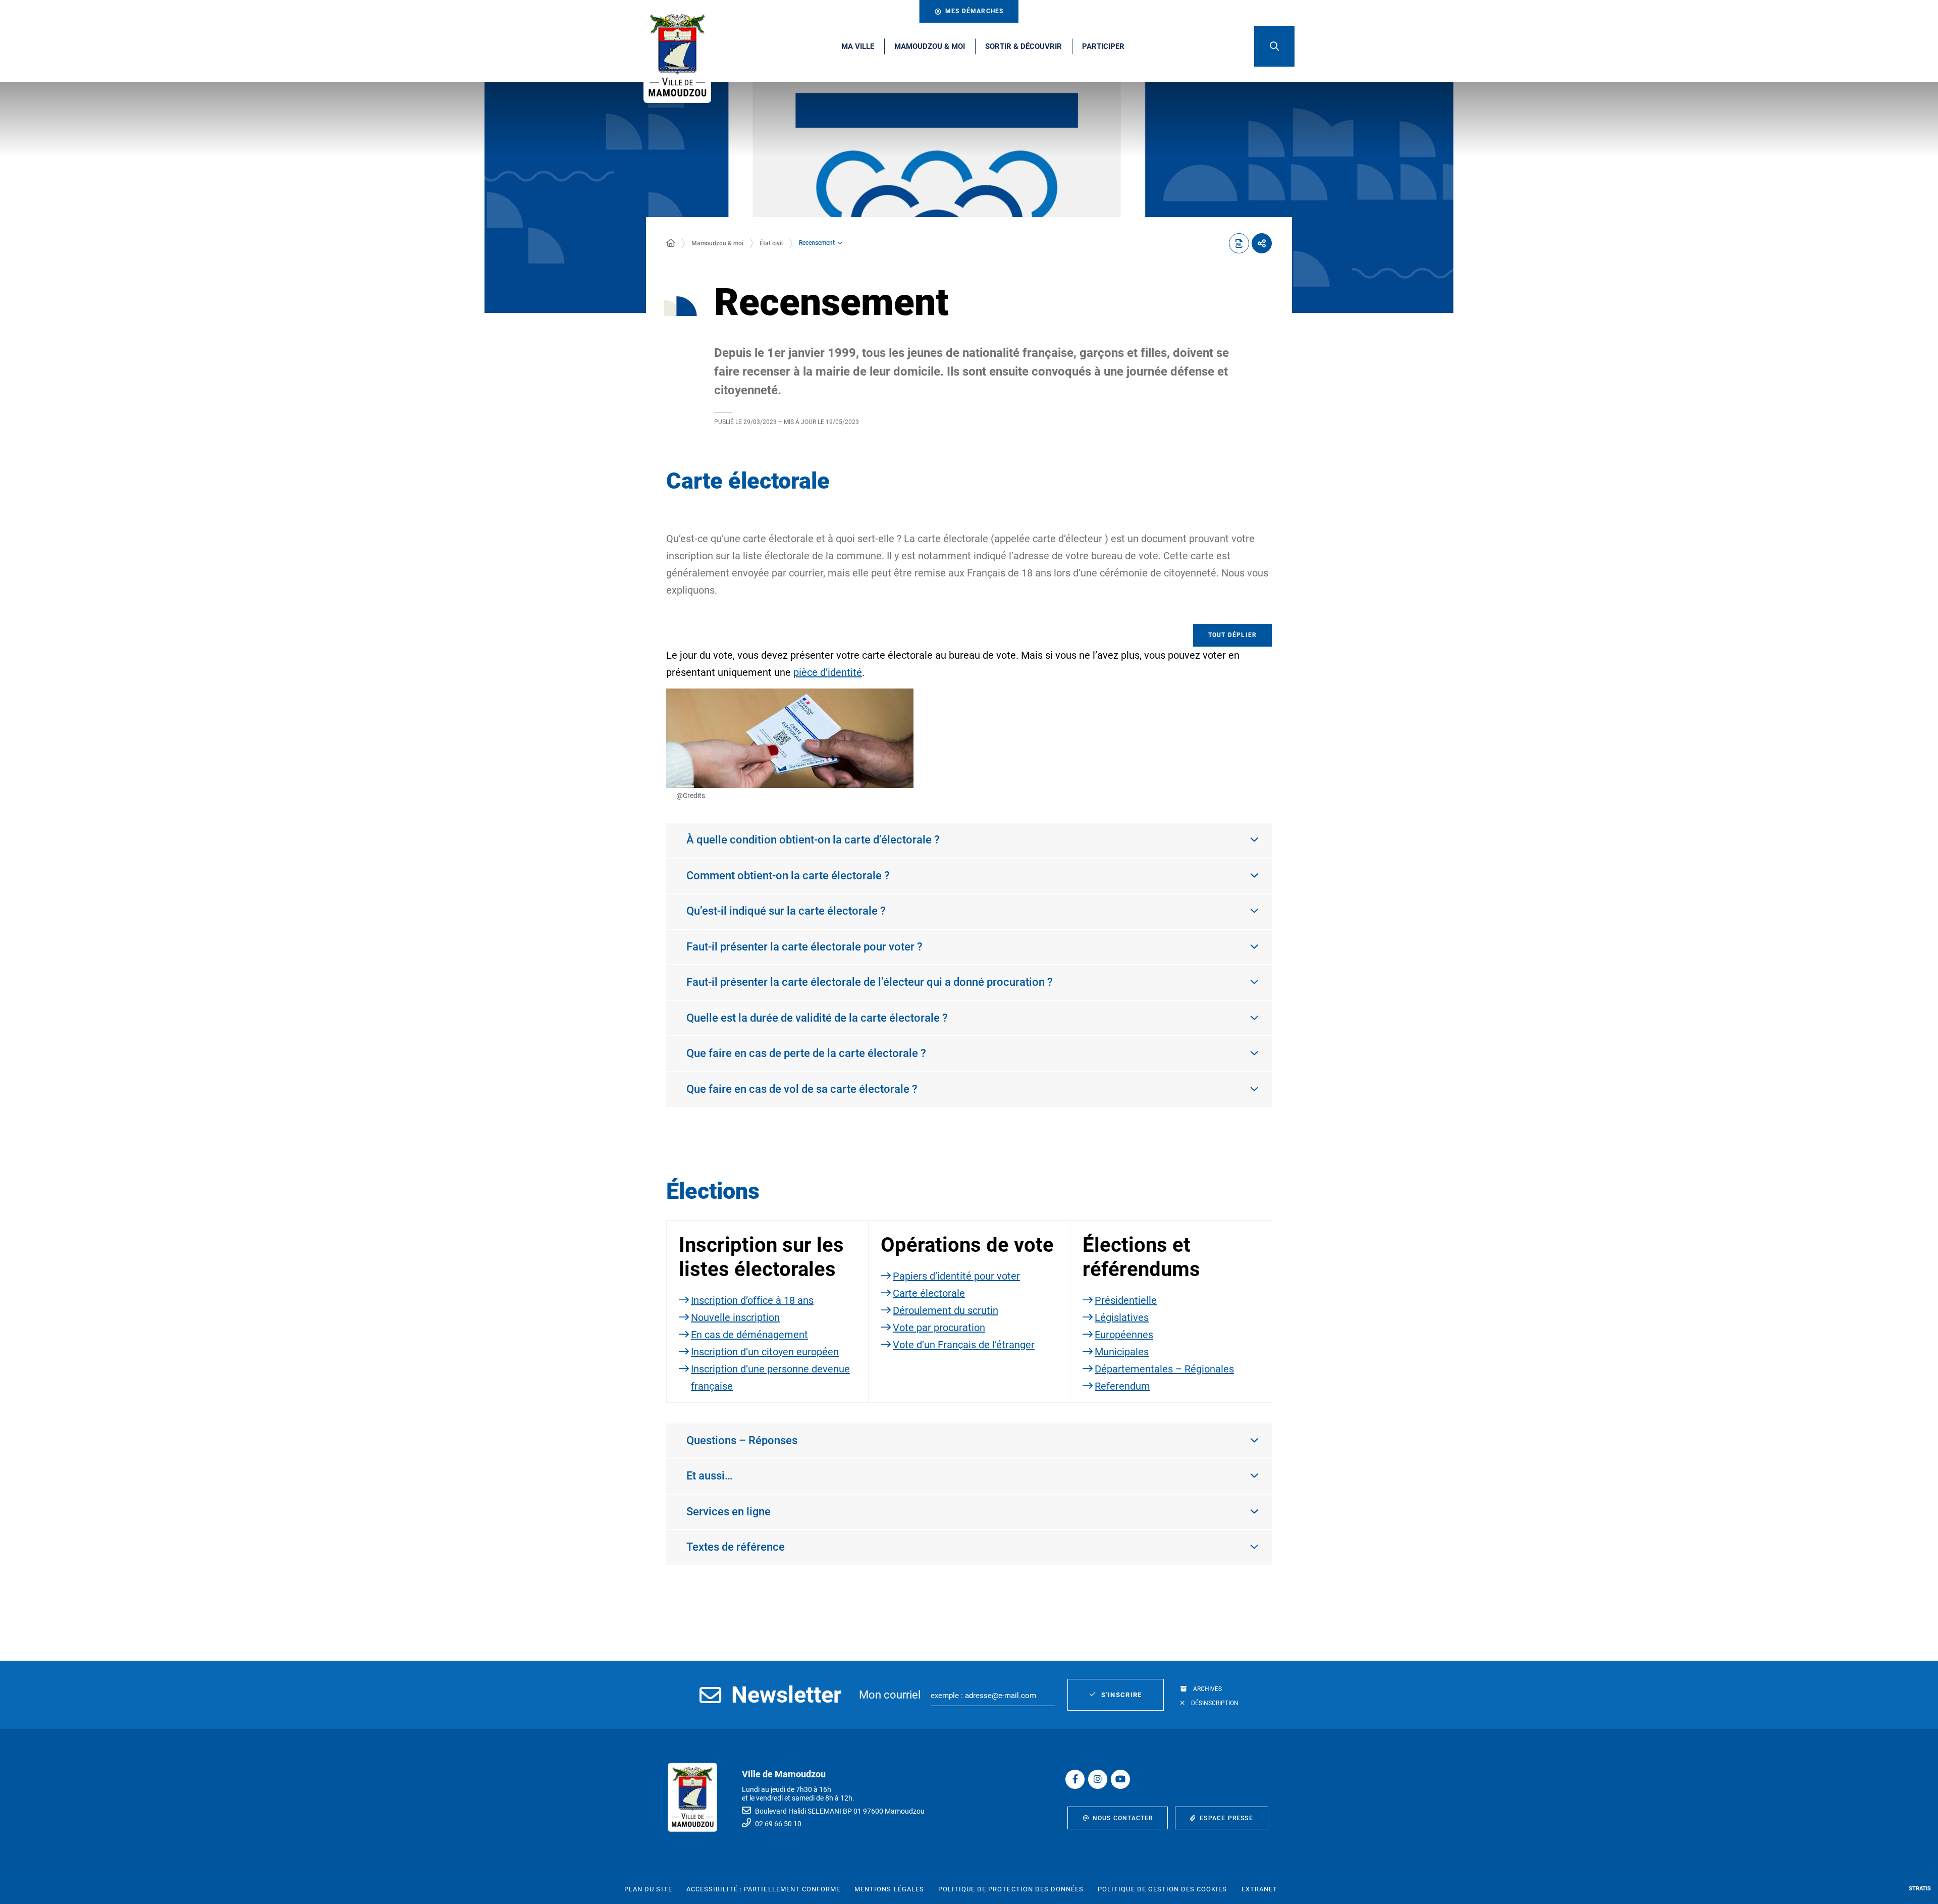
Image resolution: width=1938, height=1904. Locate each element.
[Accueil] (671, 243)
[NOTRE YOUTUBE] (1120, 1779)
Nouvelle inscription (735, 1317)
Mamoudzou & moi (717, 243)
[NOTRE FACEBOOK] (1075, 1779)
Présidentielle (1126, 1300)
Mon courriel (890, 1695)
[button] (1274, 46)
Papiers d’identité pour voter (956, 1276)
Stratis (1920, 1889)
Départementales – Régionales (1164, 1369)
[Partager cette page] (1262, 243)
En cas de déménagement (749, 1335)
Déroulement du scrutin (946, 1310)
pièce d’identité (828, 672)
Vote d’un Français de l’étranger (964, 1345)
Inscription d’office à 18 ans (752, 1300)
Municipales (1122, 1352)
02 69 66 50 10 (778, 1824)
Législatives (1122, 1317)
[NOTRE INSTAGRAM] (1098, 1779)
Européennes (1124, 1335)
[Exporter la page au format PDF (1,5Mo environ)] (1239, 243)
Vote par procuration (939, 1328)
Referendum (1122, 1386)
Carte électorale (929, 1293)
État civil (771, 243)
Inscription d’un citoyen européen (765, 1352)
